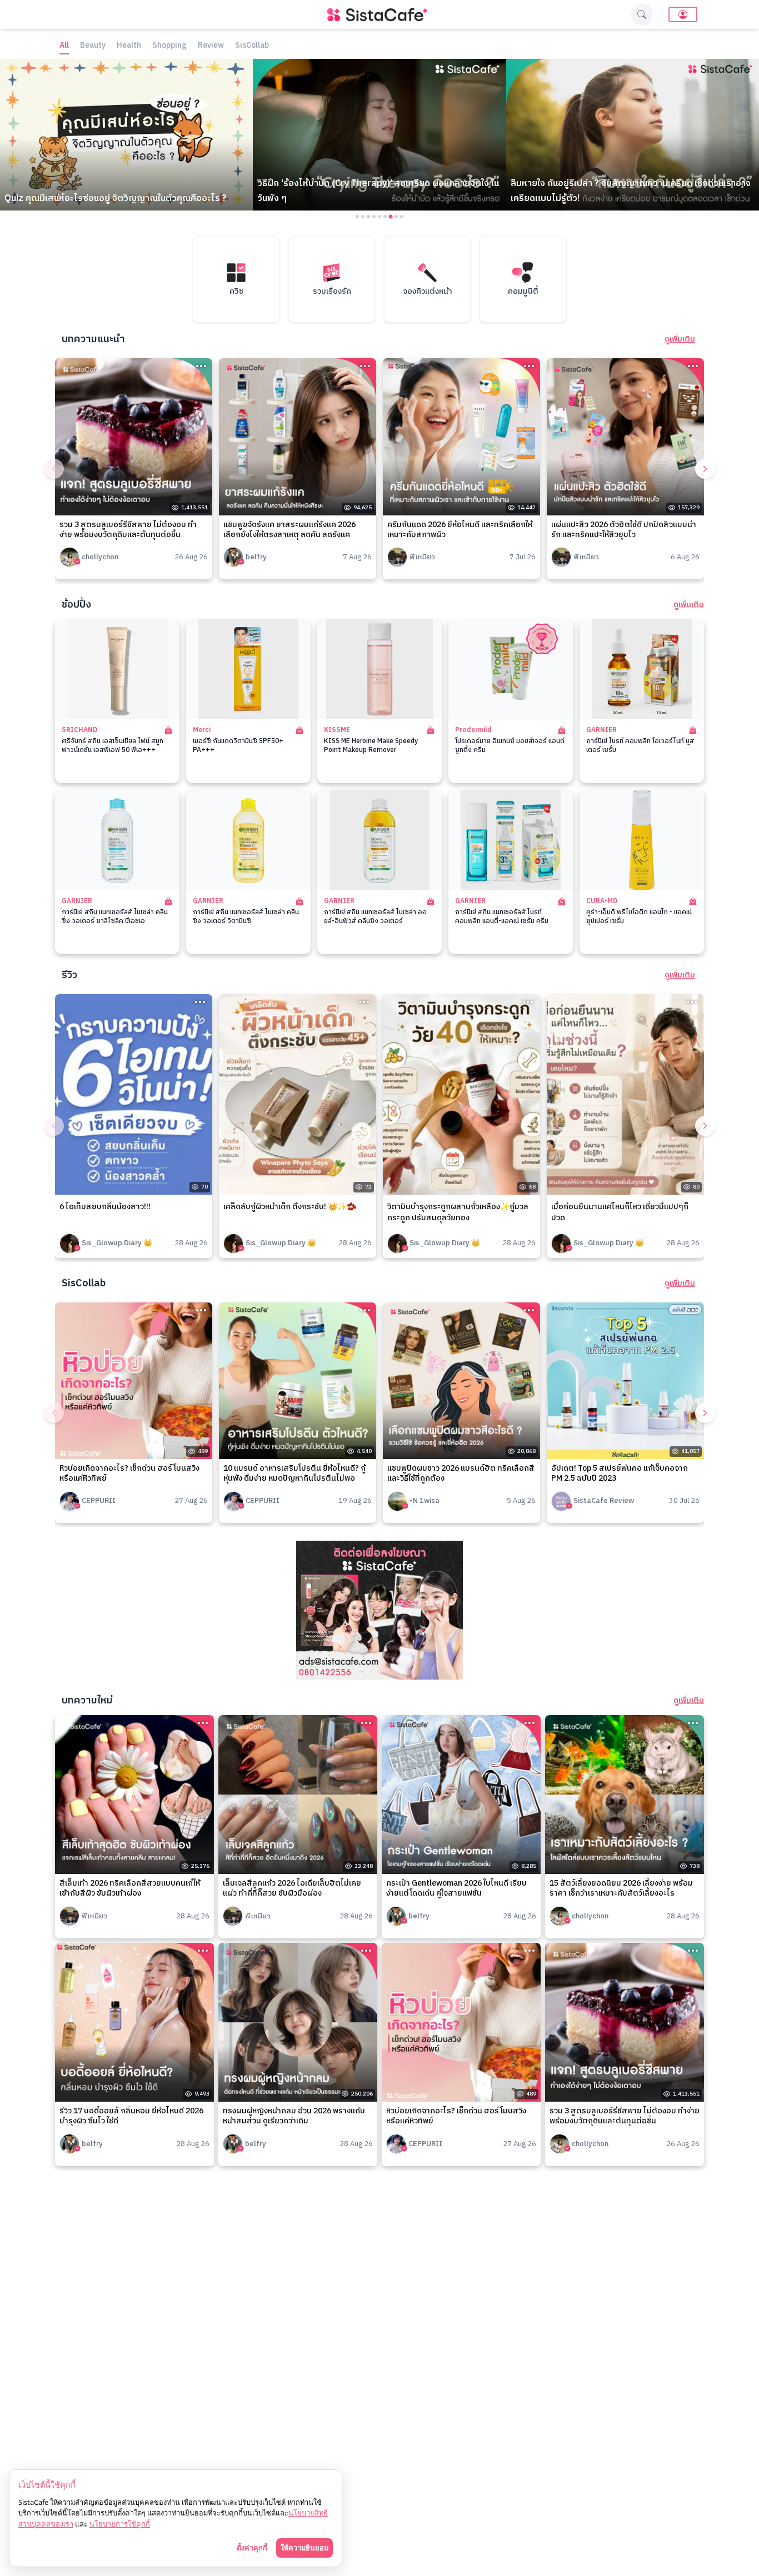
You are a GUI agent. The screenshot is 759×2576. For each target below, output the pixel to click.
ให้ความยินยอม (304, 2548)
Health (129, 46)
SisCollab (252, 46)
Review (211, 46)
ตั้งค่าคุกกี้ (252, 2548)
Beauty (93, 46)
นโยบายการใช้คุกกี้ (120, 2524)
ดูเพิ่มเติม (680, 339)
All (64, 46)
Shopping (169, 46)
